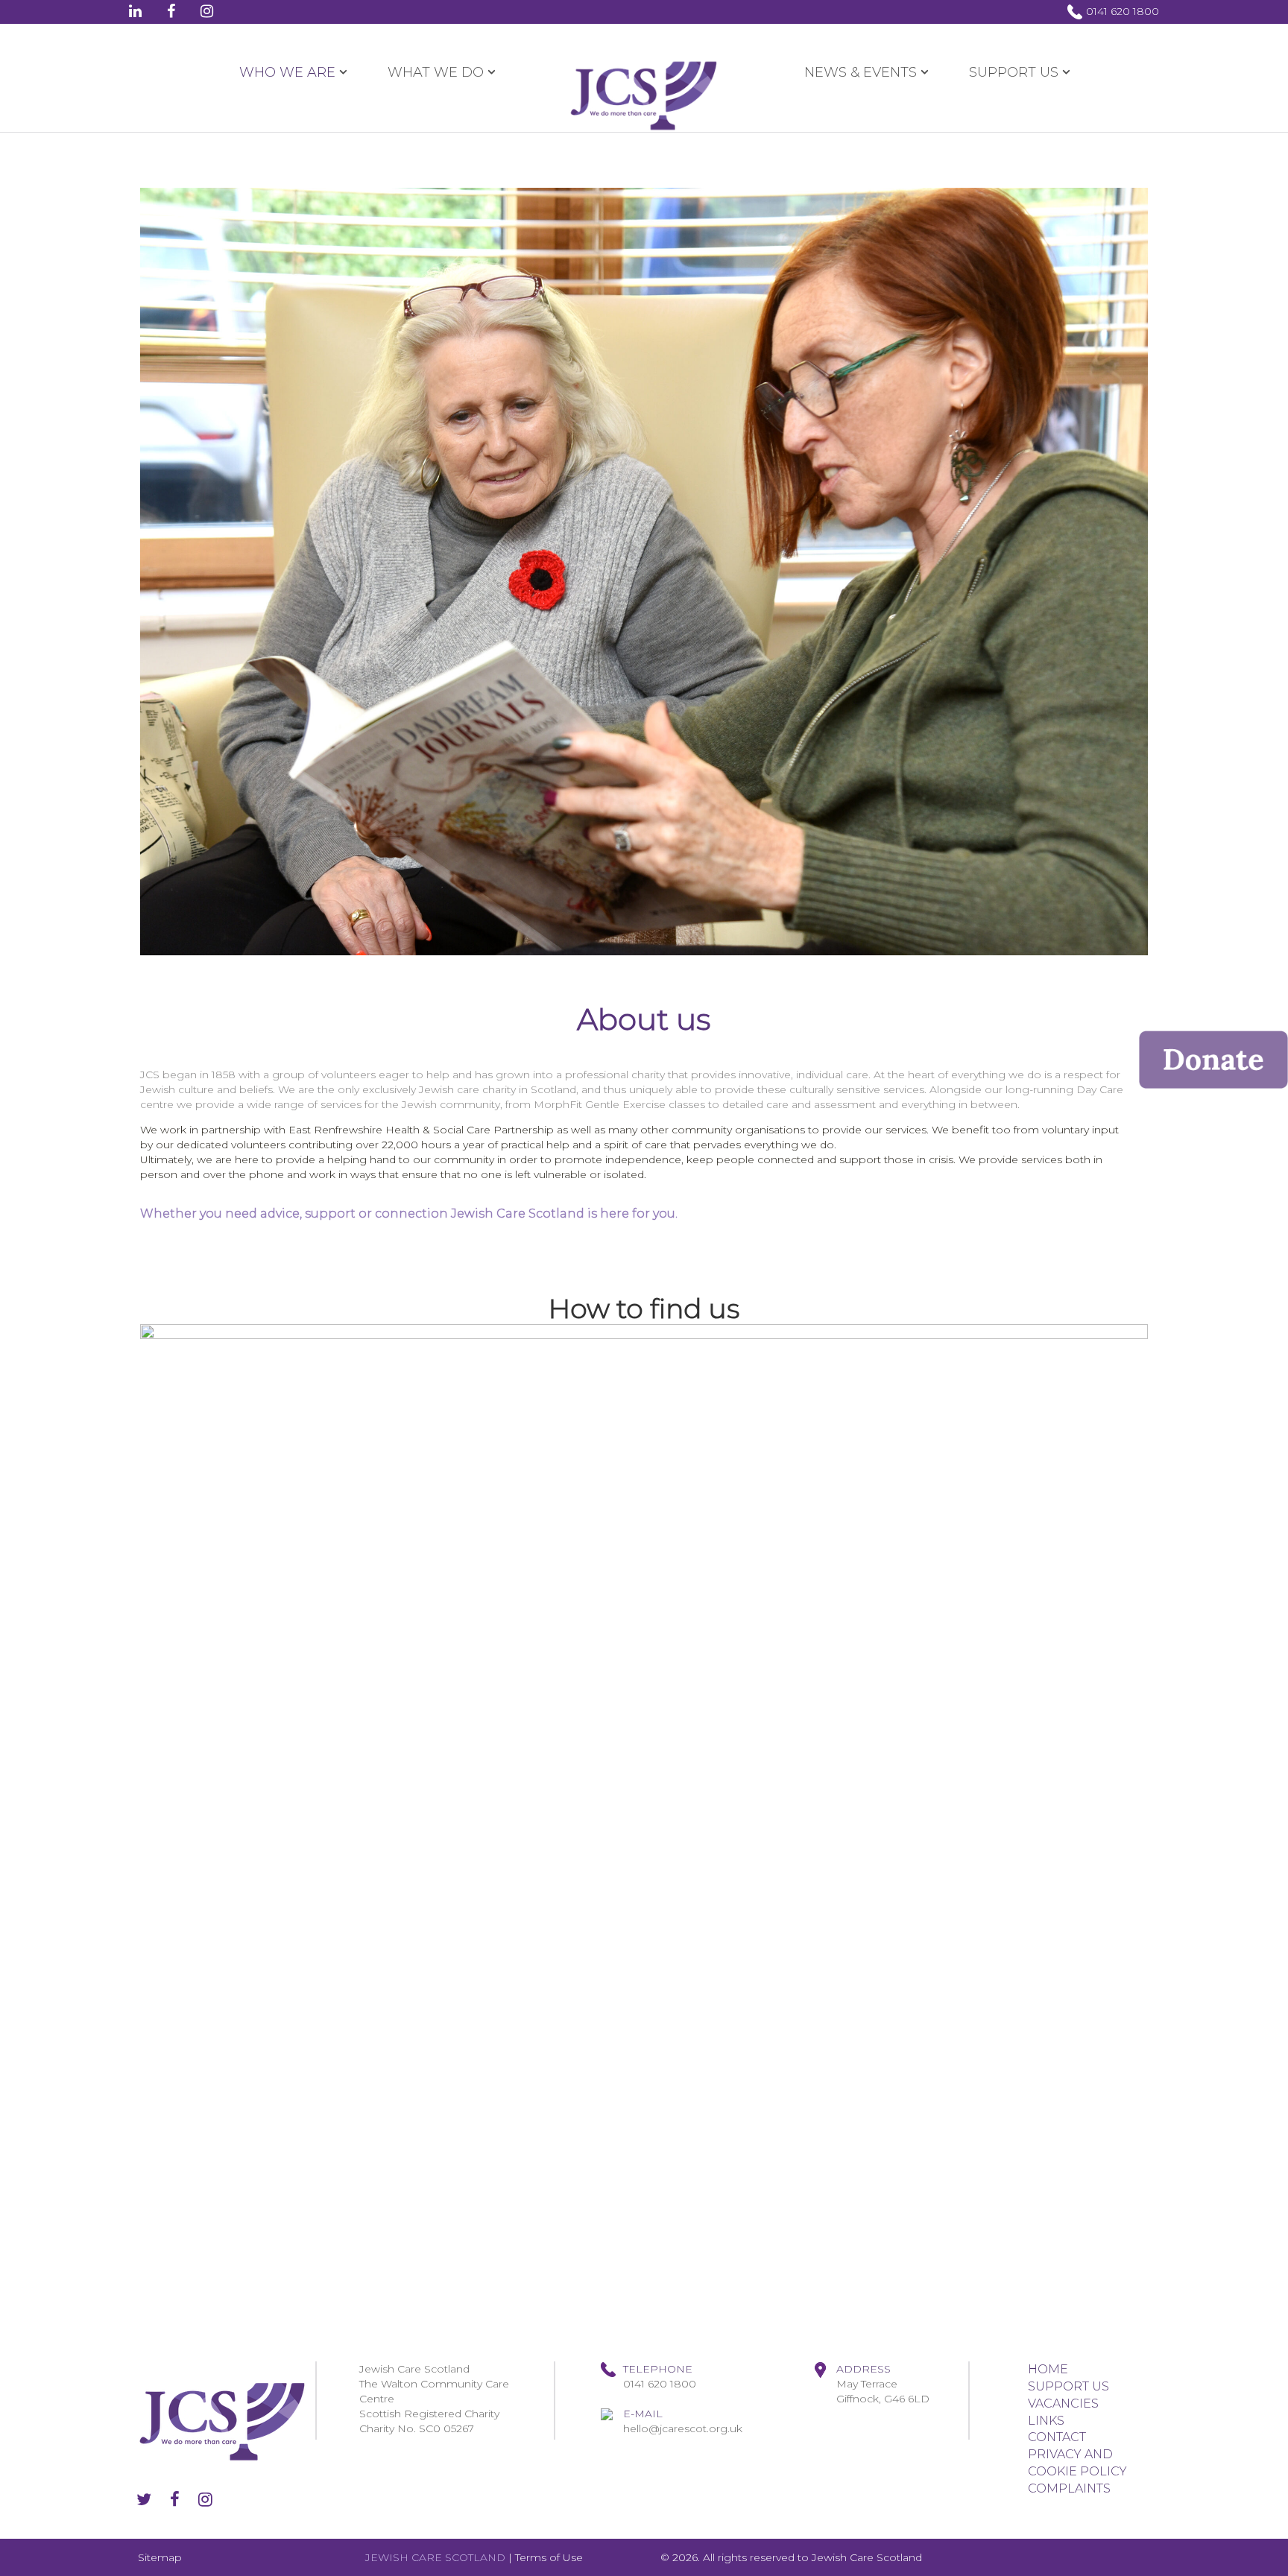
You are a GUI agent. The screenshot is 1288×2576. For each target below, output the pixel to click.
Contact (1057, 2437)
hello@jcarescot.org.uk (683, 2428)
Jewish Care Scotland (867, 2557)
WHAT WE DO (436, 72)
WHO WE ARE (287, 72)
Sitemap (160, 2557)
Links (1046, 2421)
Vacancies (1063, 2403)
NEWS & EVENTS (861, 72)
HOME (1048, 2369)
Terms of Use (549, 2557)
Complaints (1069, 2488)
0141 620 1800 (1123, 11)
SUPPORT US (1014, 72)
